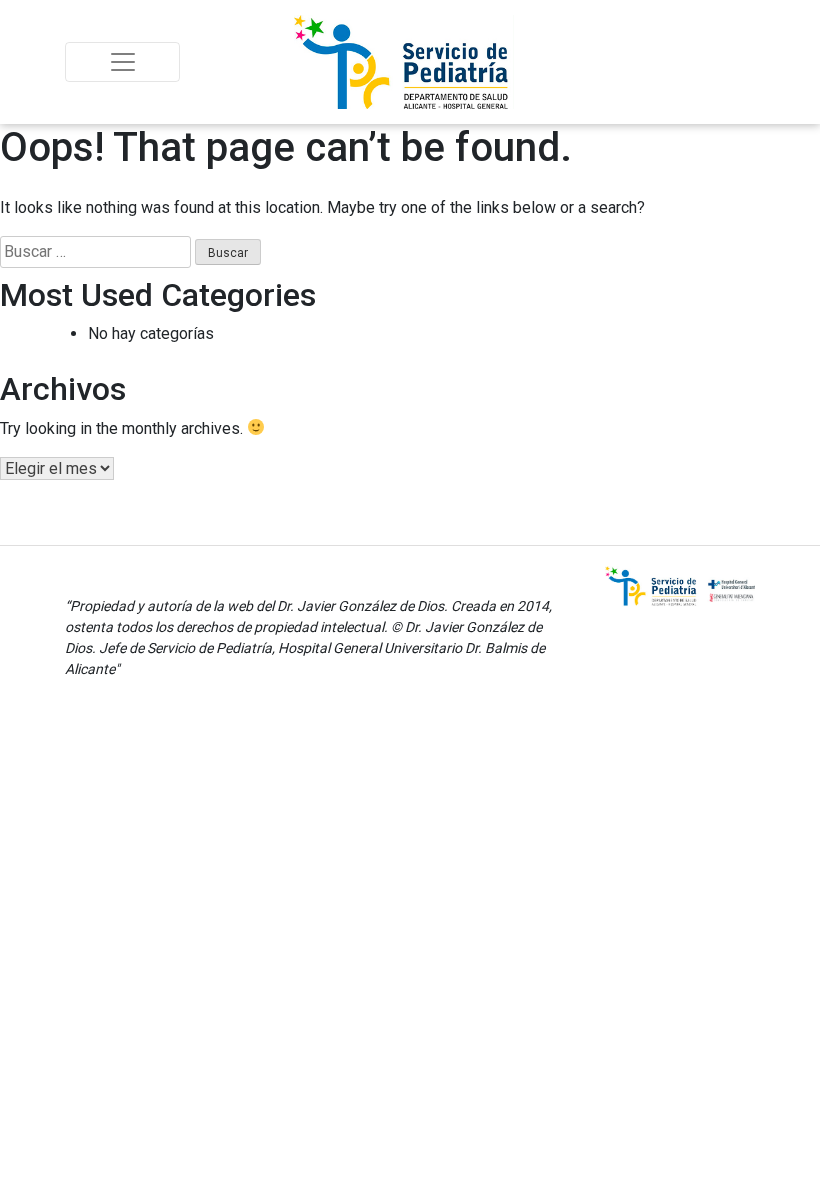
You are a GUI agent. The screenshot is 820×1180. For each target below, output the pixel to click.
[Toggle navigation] (122, 62)
